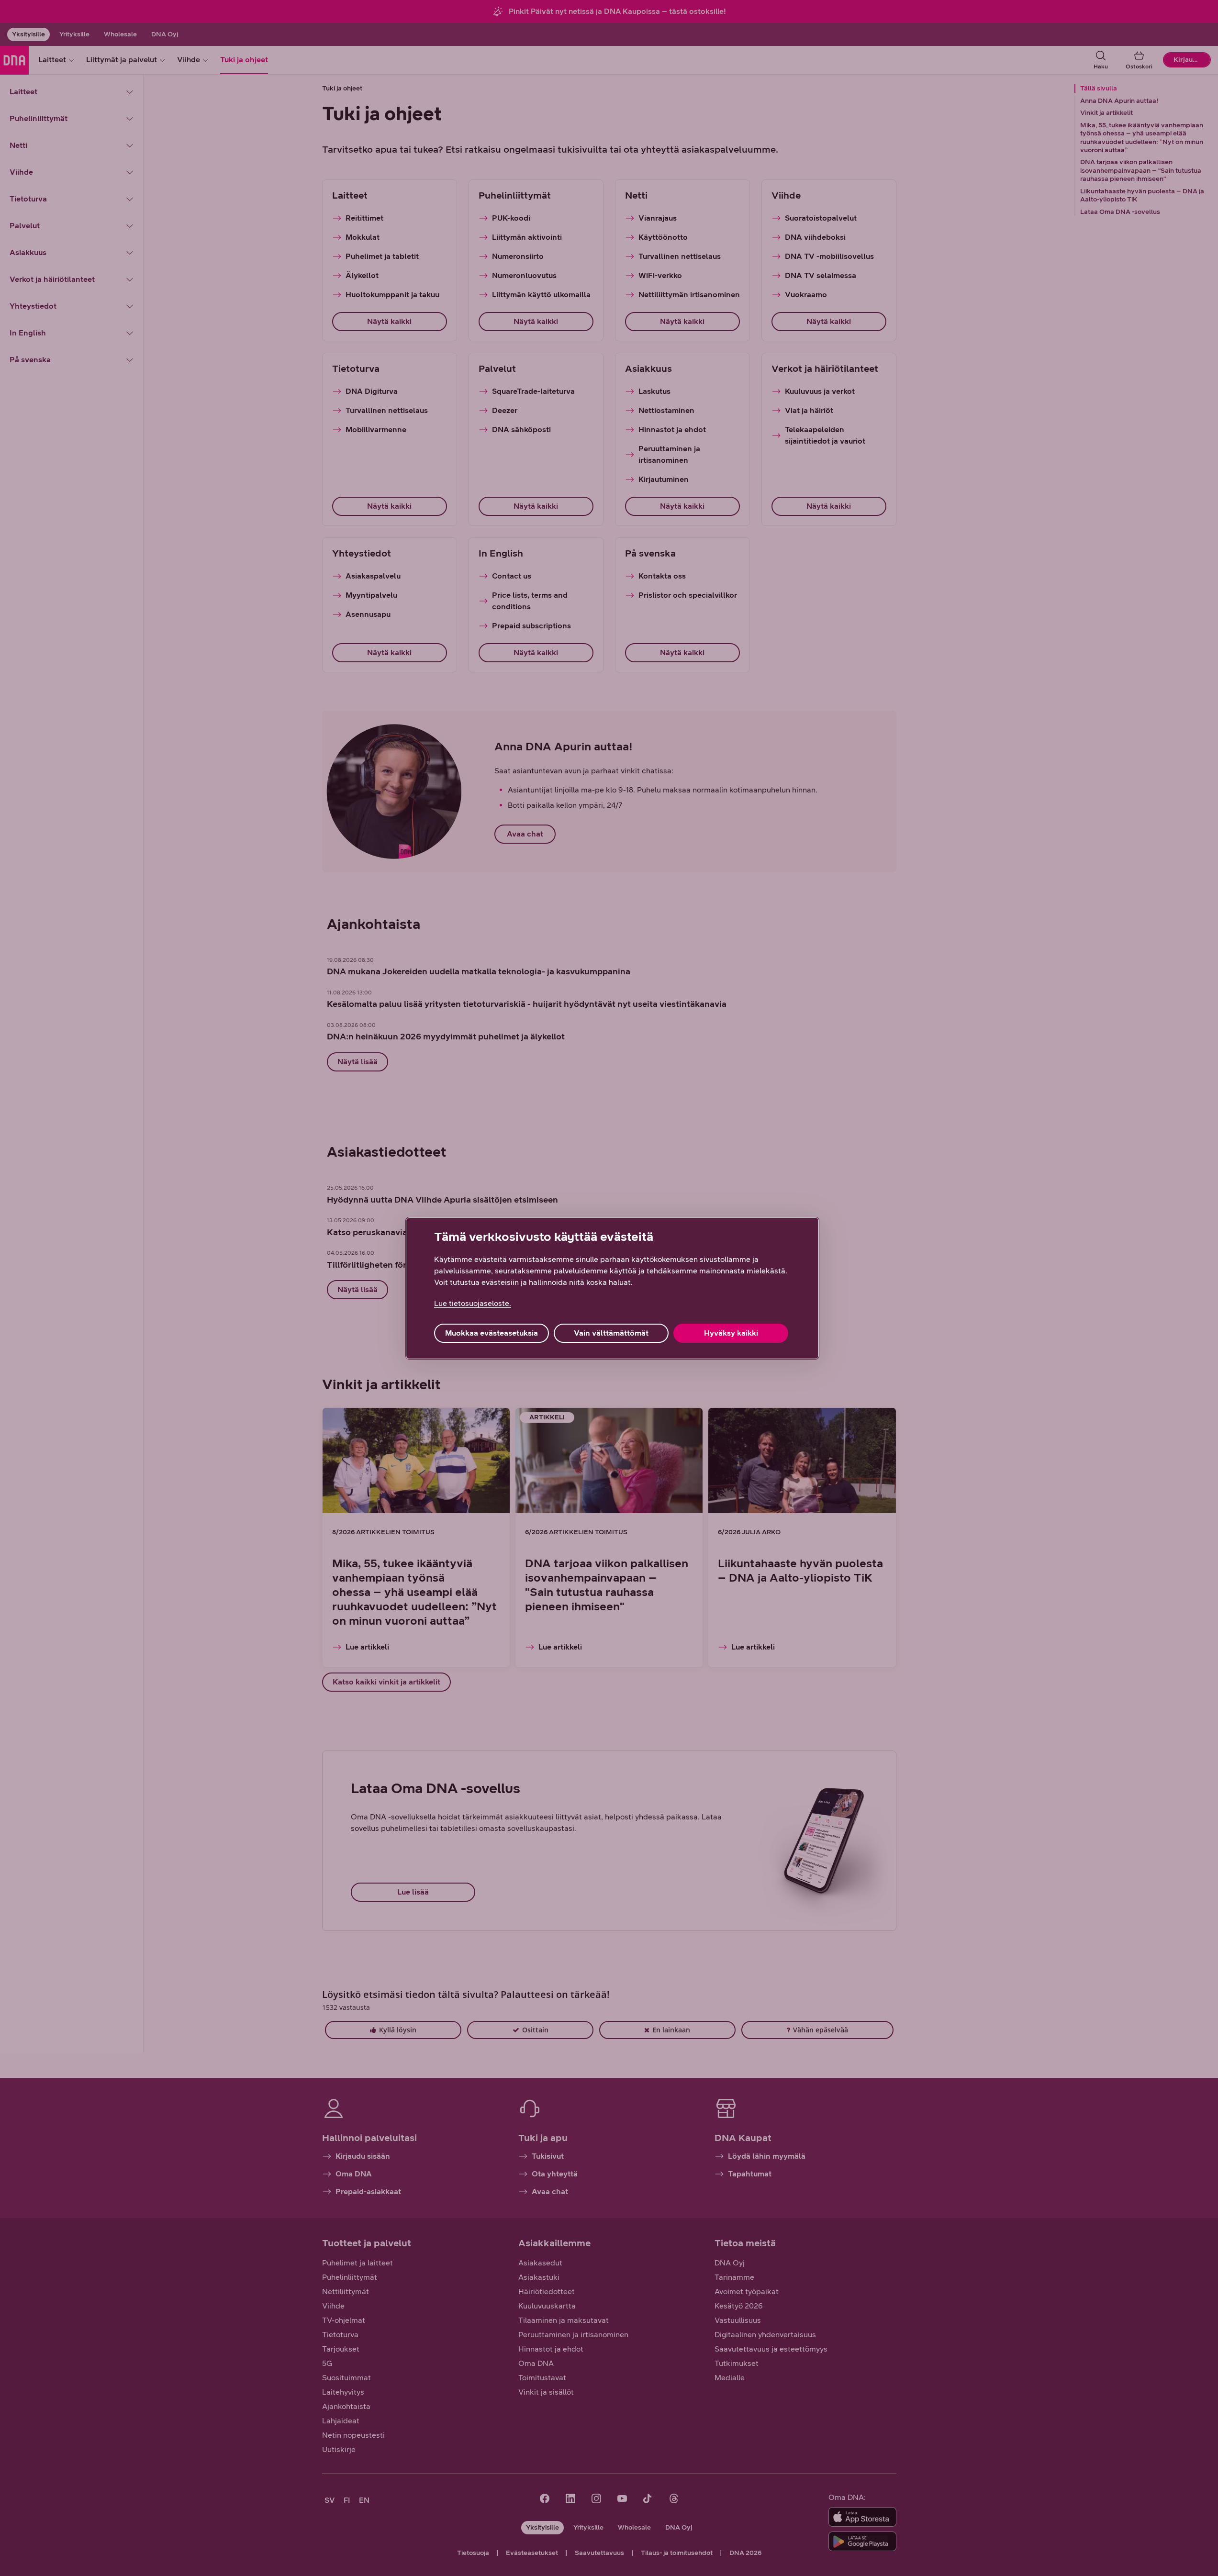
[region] (612, 1288)
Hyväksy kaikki (731, 1333)
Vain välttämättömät (611, 1333)
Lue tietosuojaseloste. (473, 1303)
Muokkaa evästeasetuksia (492, 1333)
